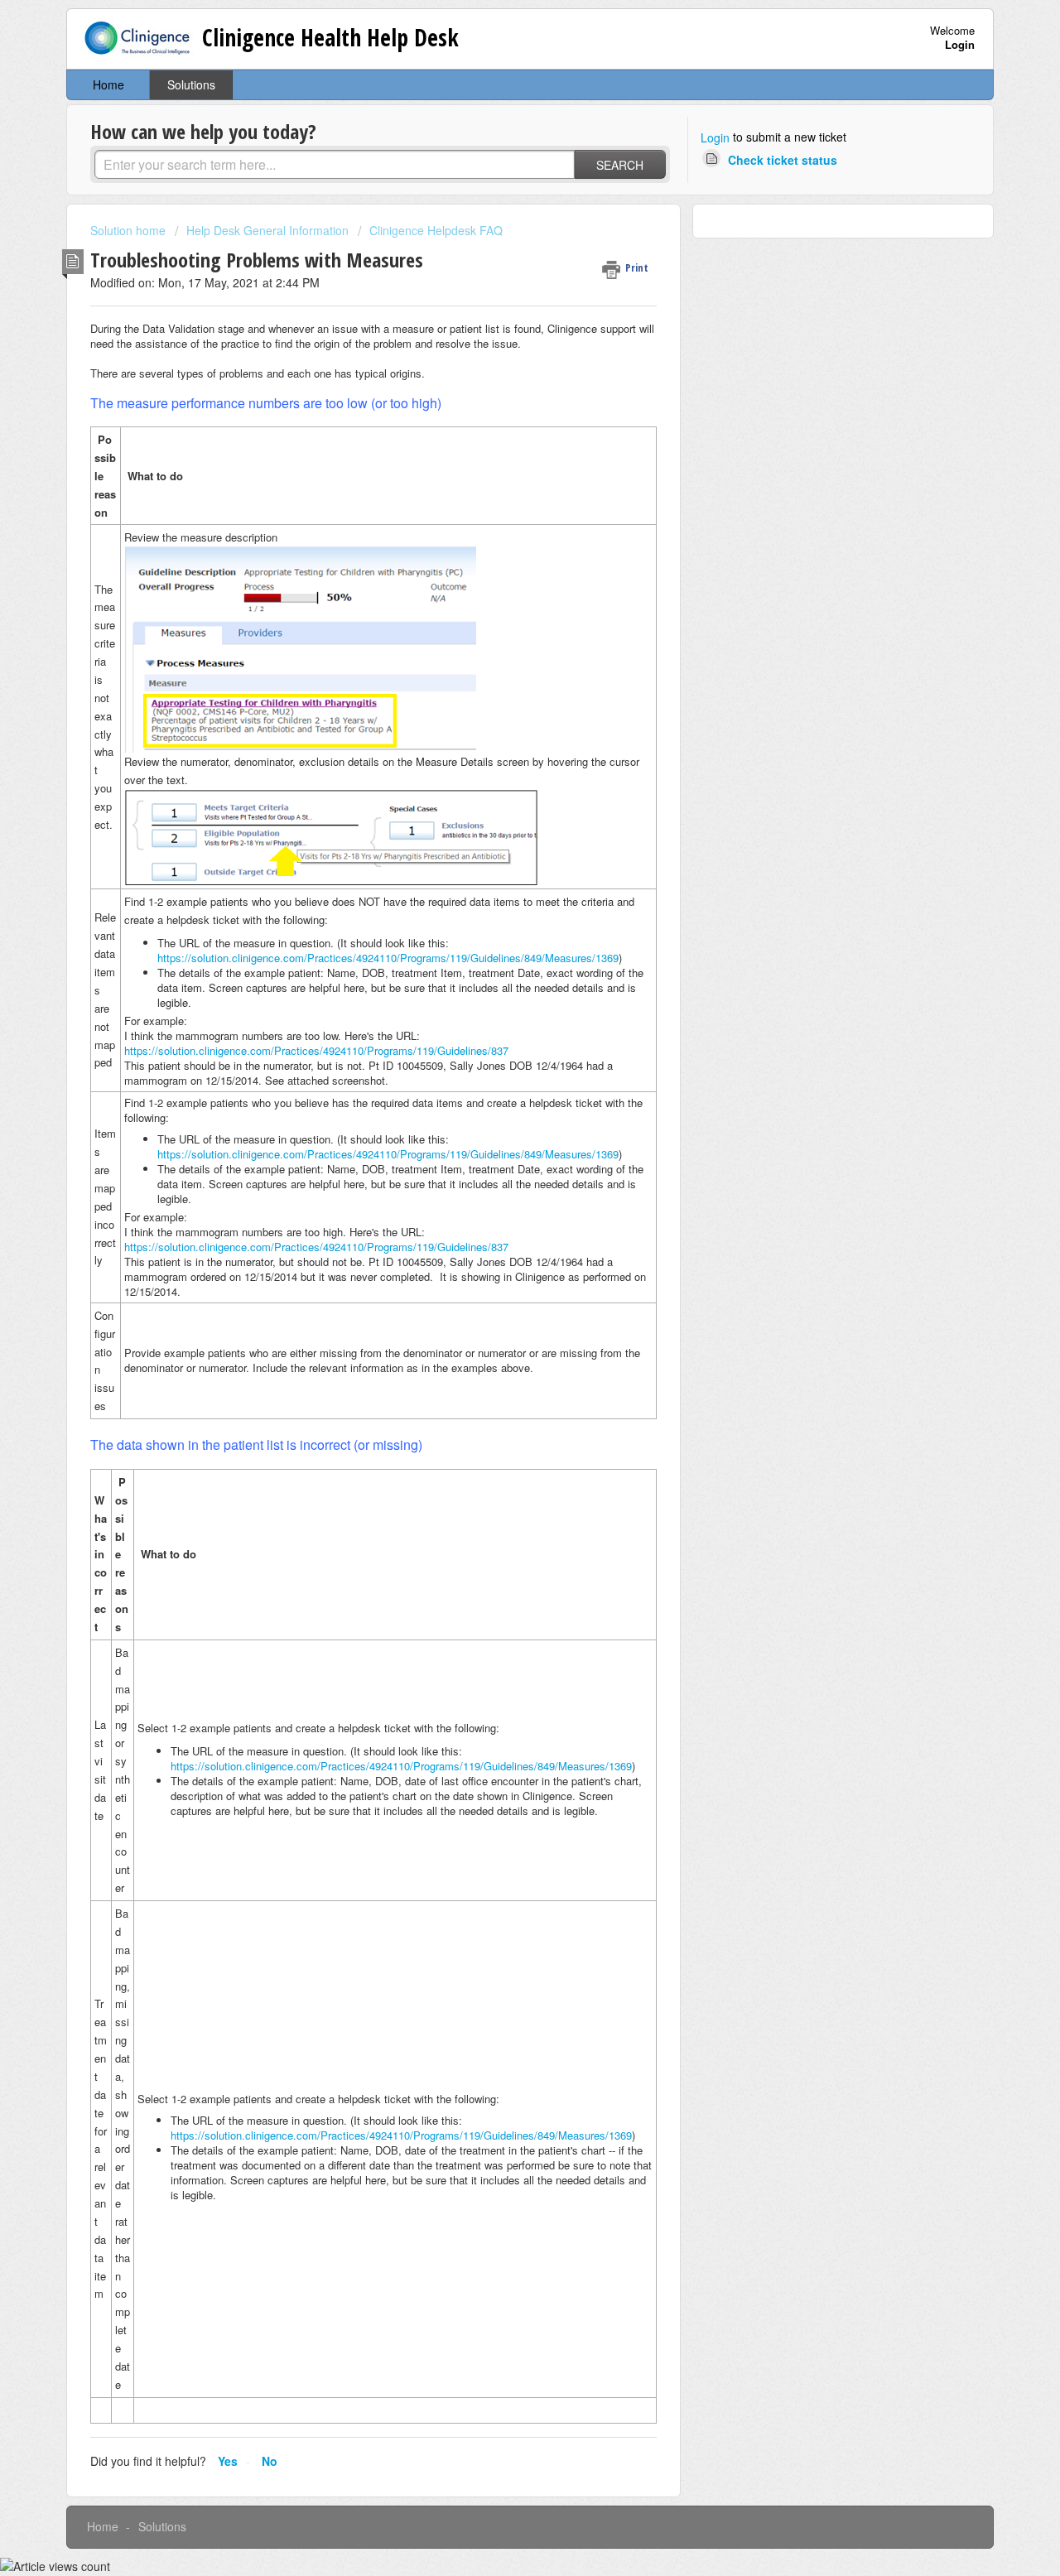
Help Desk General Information (267, 230)
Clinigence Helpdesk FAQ (436, 230)
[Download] (499, 1104)
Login (715, 137)
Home (108, 84)
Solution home (130, 230)
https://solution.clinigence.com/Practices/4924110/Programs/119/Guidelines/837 (316, 1050)
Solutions (191, 84)
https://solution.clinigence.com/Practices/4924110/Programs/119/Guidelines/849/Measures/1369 (388, 958)
